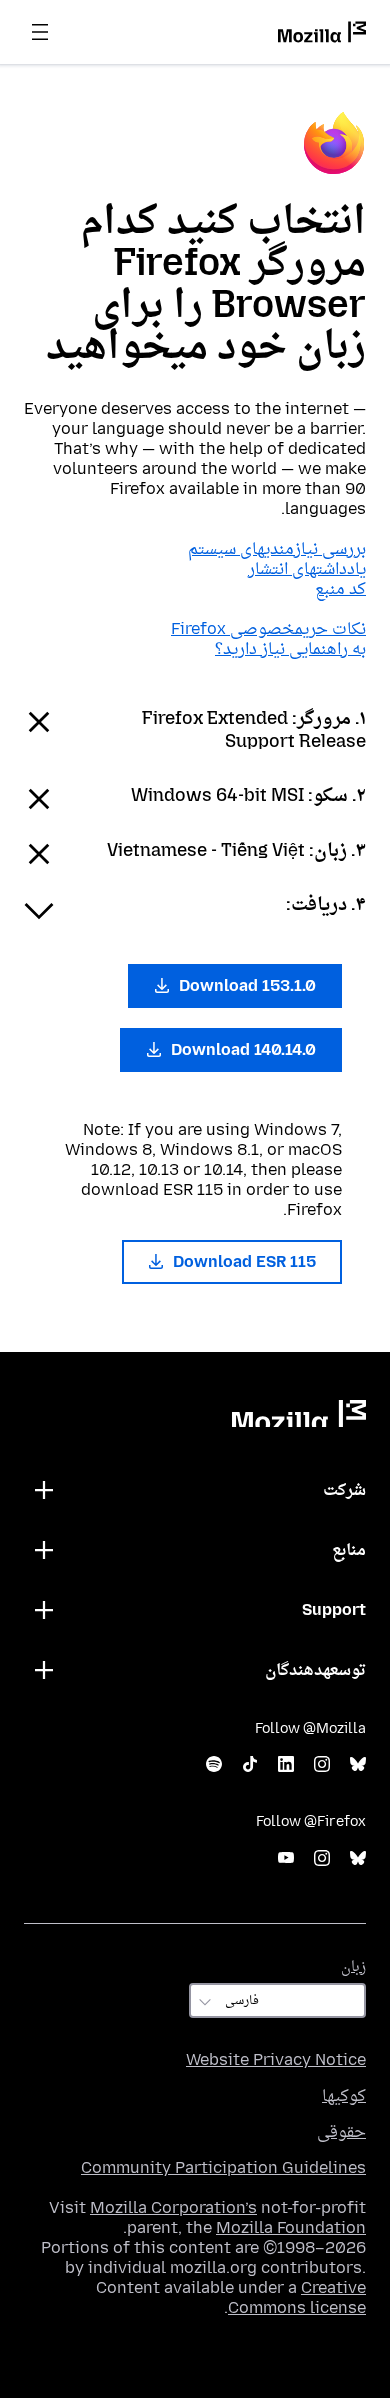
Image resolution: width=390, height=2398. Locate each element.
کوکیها (344, 2095)
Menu (40, 32)
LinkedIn (286, 1764)
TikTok (250, 1764)
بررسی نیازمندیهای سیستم (277, 548)
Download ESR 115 (242, 1261)
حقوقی (341, 2131)
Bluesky (358, 1764)
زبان (353, 1966)
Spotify (214, 1764)
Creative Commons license (297, 2297)
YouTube (286, 1858)
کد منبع (340, 588)
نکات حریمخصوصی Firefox (268, 628)
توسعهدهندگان (315, 1669)
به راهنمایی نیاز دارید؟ (290, 648)
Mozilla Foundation (291, 2227)
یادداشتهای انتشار (307, 568)
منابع (349, 1549)
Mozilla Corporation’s (173, 2207)
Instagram (322, 1764)
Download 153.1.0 (245, 985)
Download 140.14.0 (241, 1049)
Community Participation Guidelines (223, 2167)
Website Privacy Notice (276, 2059)
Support (334, 1609)
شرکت (344, 1489)
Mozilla (299, 1413)
